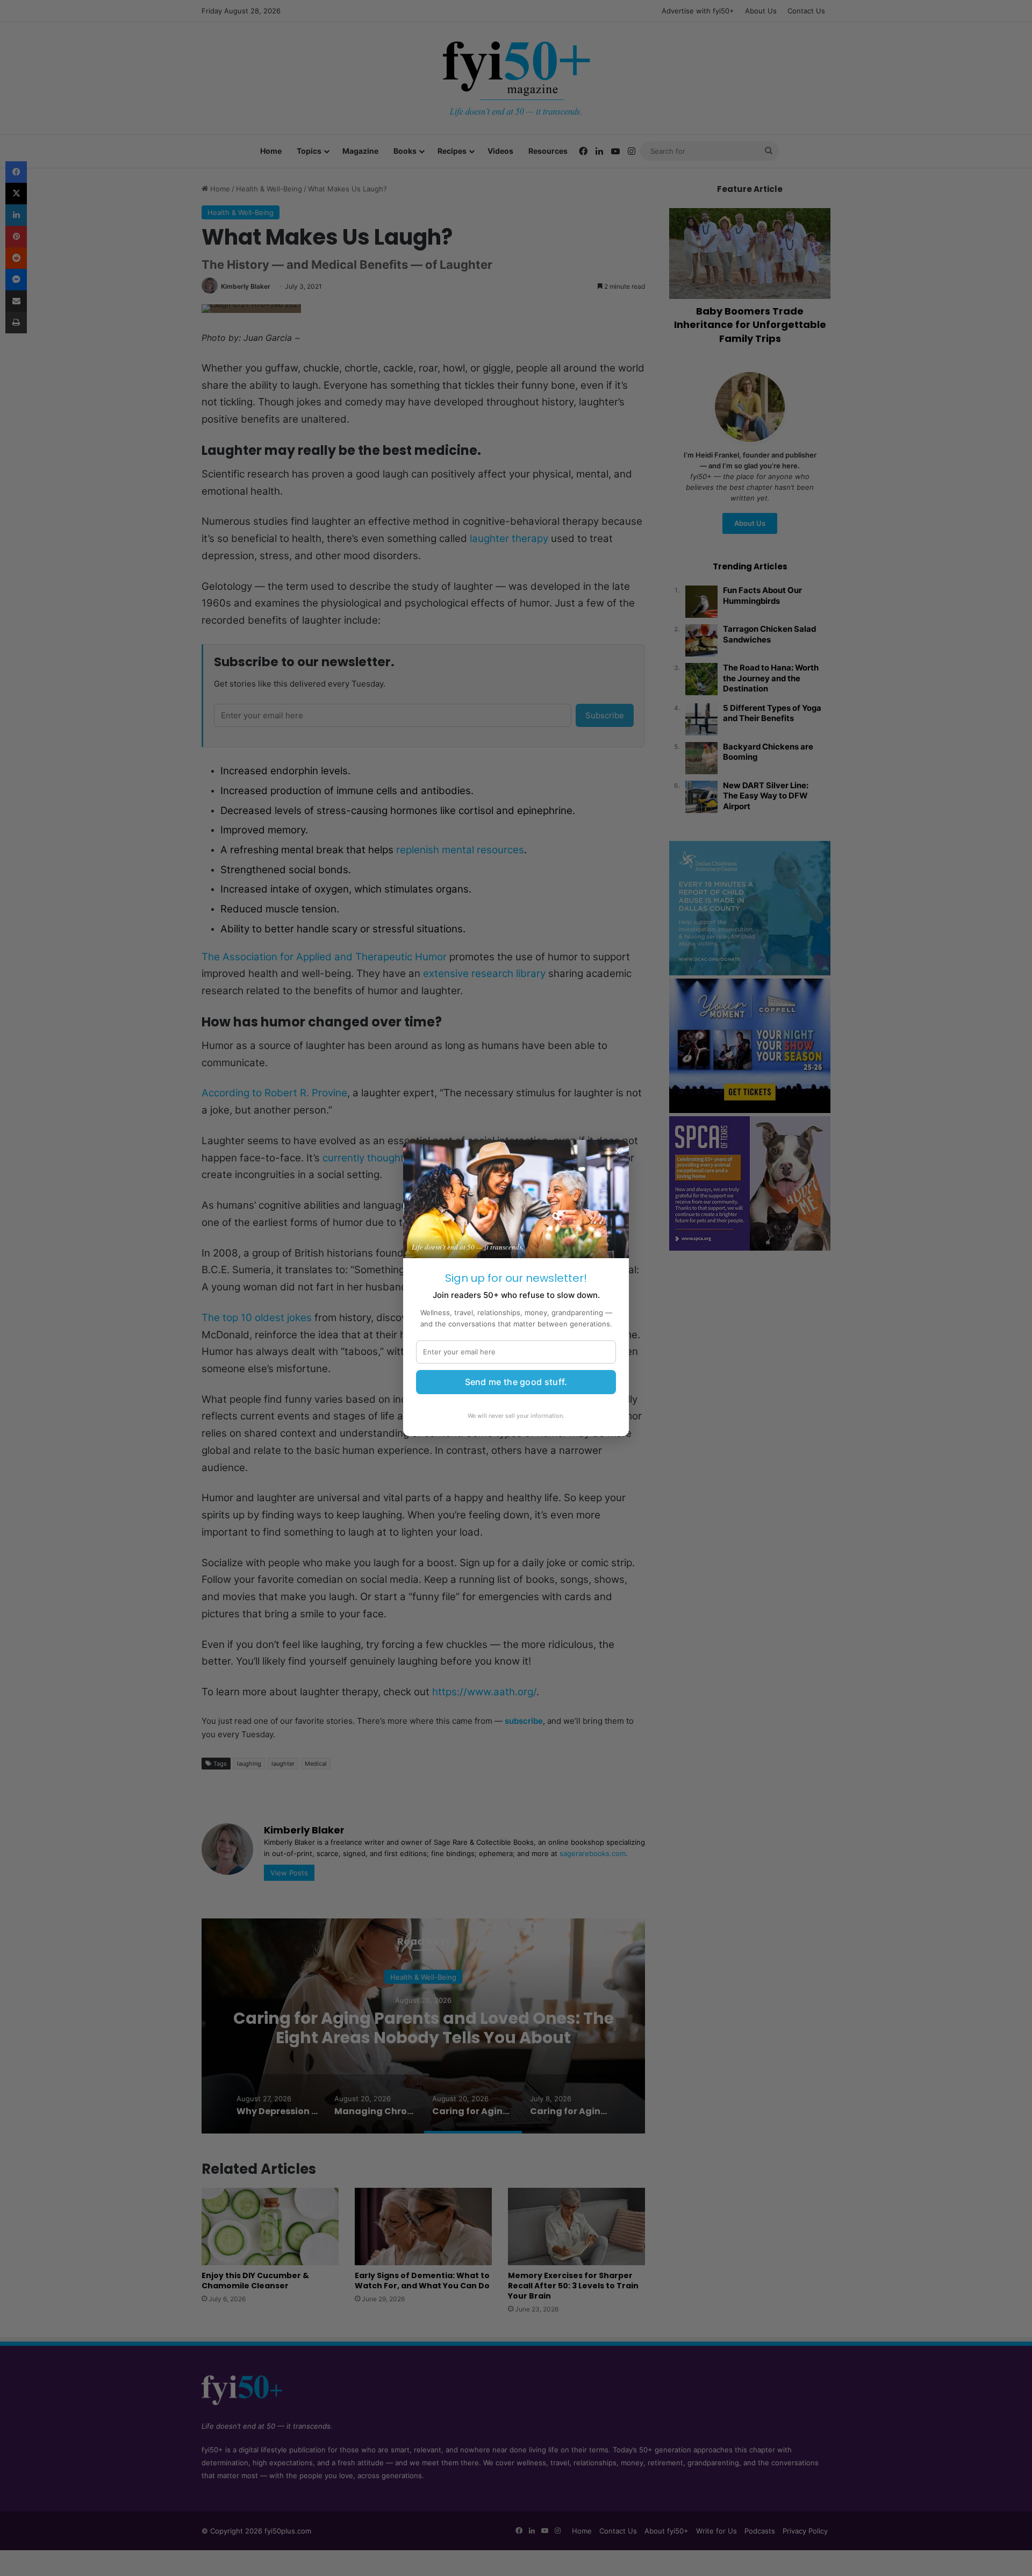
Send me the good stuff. (516, 1382)
